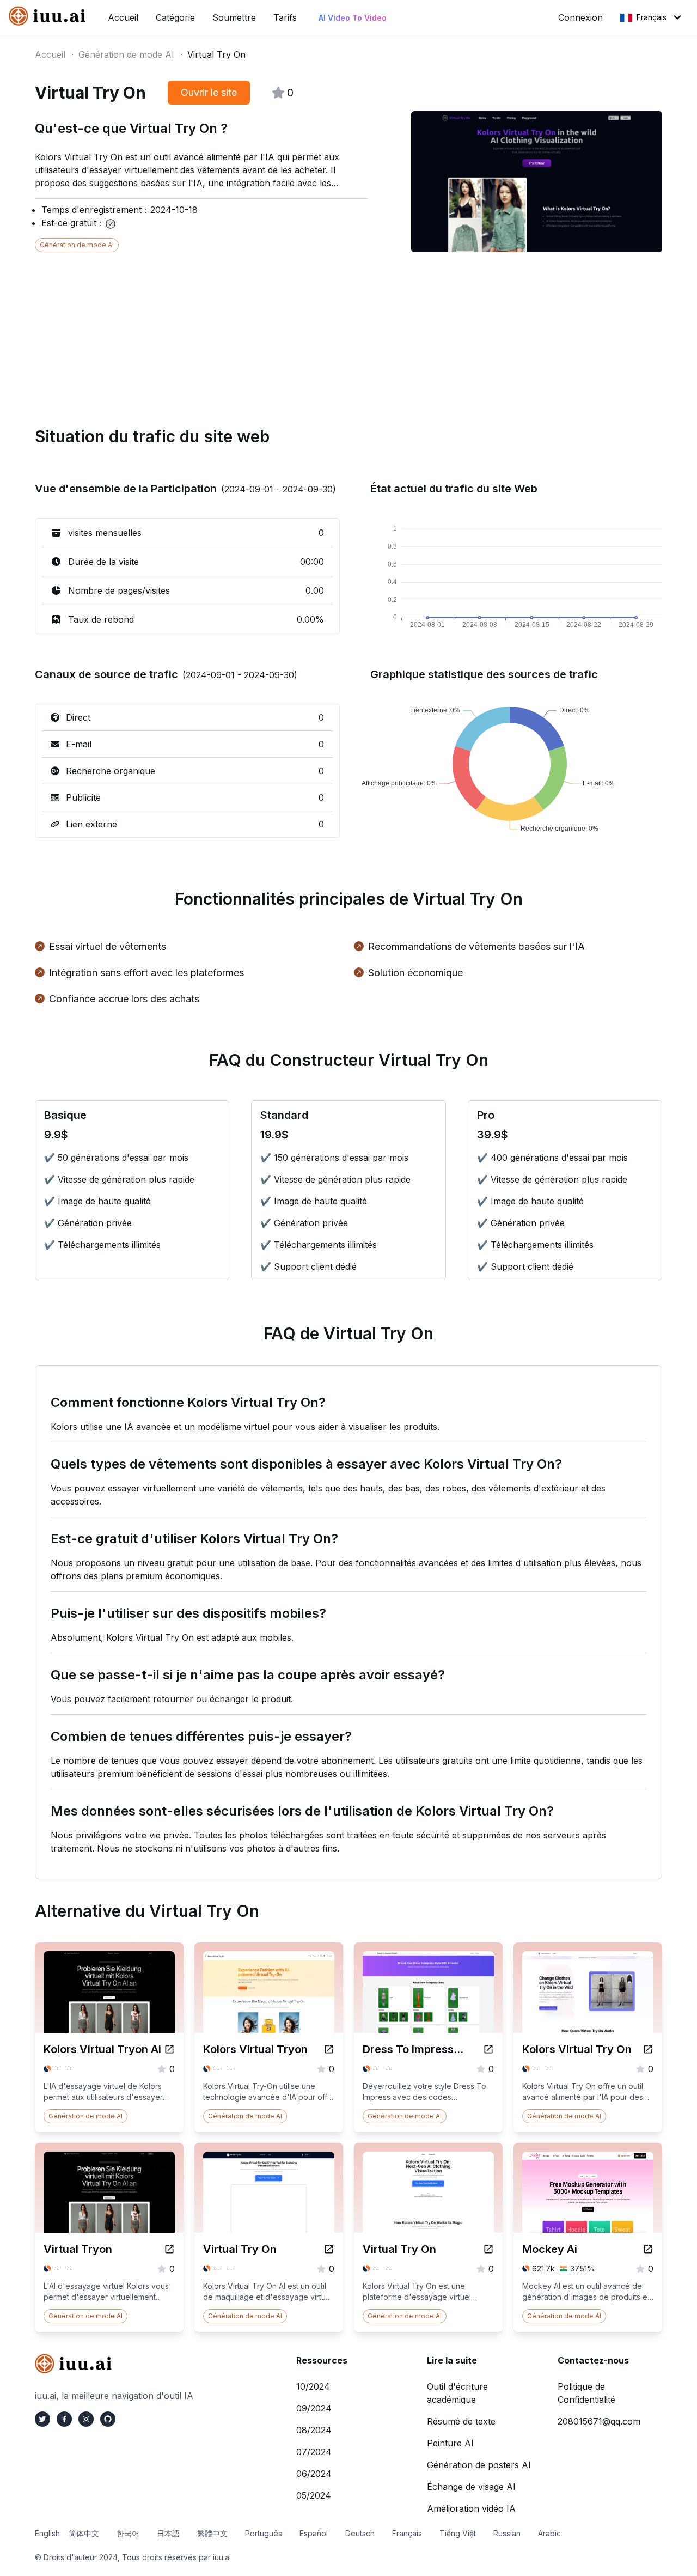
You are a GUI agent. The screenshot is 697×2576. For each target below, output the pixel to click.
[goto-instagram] (86, 2419)
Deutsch (360, 2533)
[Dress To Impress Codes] (488, 2049)
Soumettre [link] (234, 17)
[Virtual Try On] (329, 2249)
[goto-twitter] (42, 2419)
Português (264, 2533)
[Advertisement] (348, 328)
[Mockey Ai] (648, 2249)
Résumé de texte (461, 2421)
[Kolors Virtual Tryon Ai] (169, 2049)
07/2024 (314, 2452)
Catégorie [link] (175, 17)
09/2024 (314, 2408)
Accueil (50, 54)
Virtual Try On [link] (216, 54)
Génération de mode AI (126, 54)
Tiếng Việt (458, 2533)
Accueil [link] (123, 17)
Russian (507, 2533)
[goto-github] (108, 2419)
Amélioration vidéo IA (471, 2508)
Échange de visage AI (471, 2487)
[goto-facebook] (64, 2419)
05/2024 (314, 2495)
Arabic (549, 2533)
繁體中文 (212, 2533)
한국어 (128, 2533)
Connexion (580, 17)
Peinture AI (450, 2443)
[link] (50, 16)
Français (652, 17)
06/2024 (314, 2474)
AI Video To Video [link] (353, 18)
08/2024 (314, 2430)
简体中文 (84, 2533)
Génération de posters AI (479, 2465)
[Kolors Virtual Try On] (648, 2049)
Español (314, 2533)
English (47, 2533)
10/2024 (313, 2386)
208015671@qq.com (599, 2421)
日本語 (168, 2533)
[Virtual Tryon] (169, 2249)
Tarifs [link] (285, 17)
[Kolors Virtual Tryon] (329, 2049)
